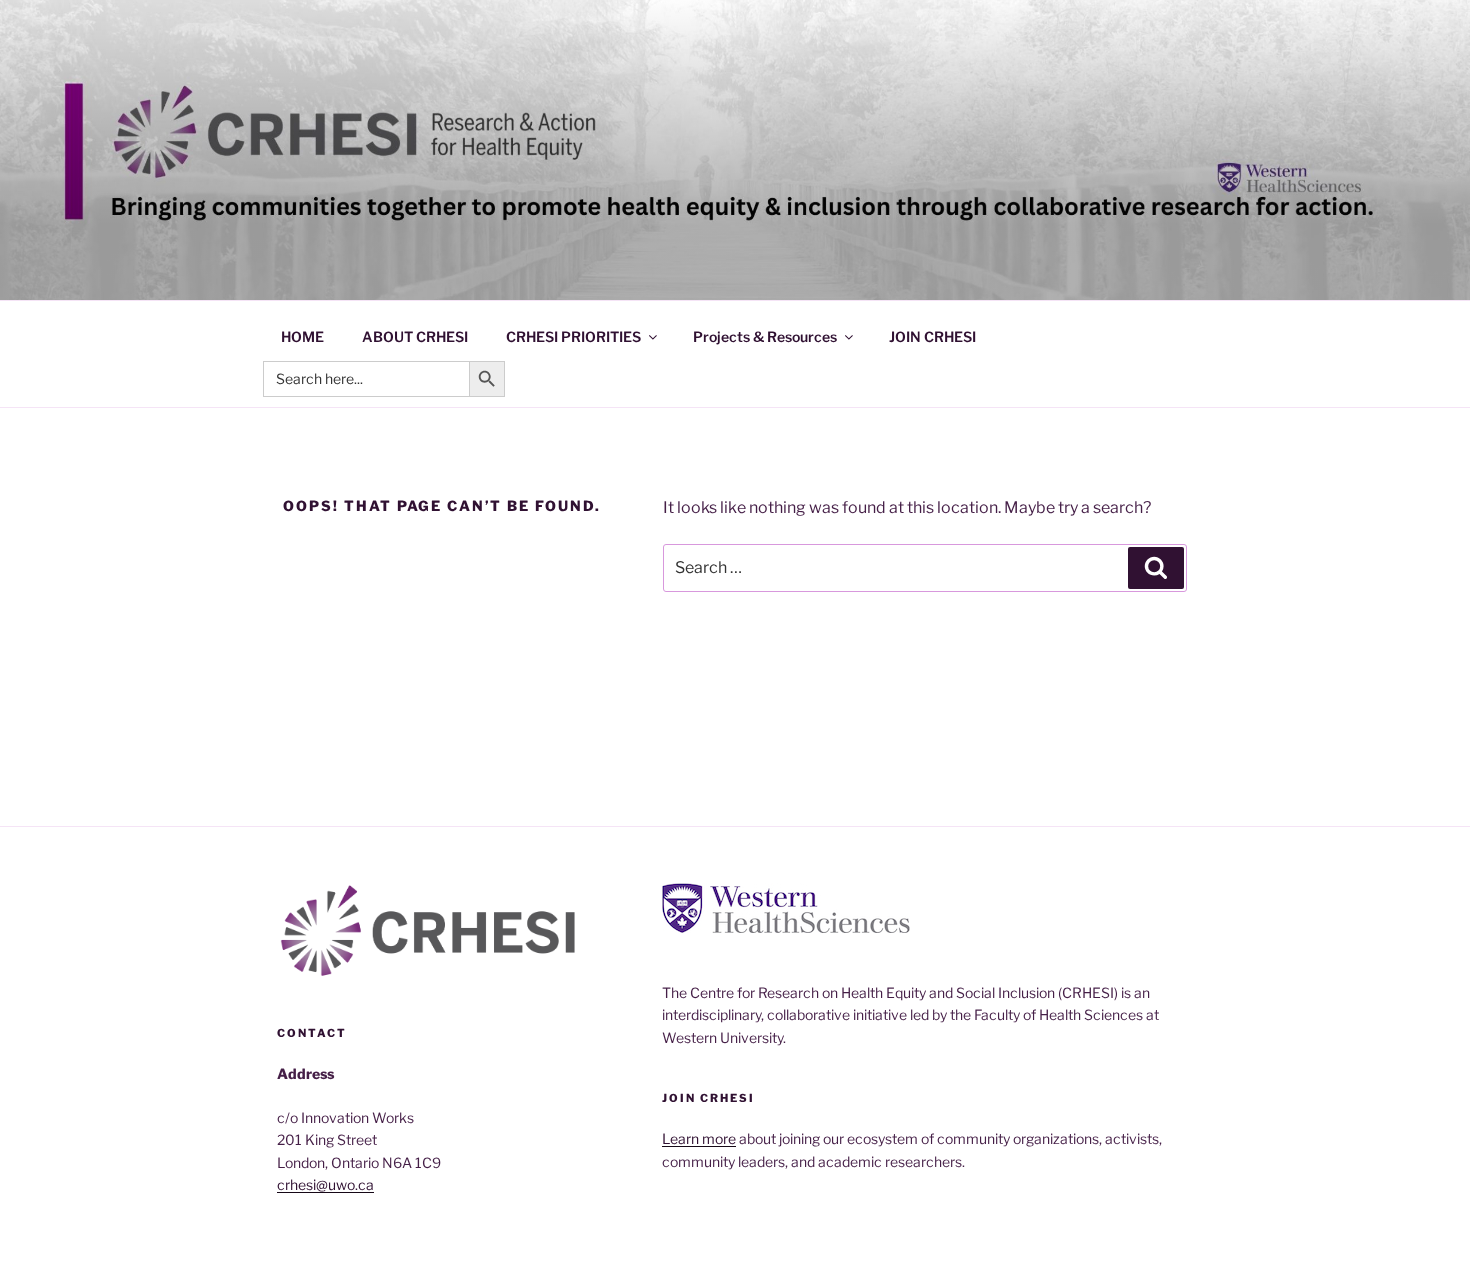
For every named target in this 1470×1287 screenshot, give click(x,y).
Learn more (699, 1138)
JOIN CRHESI (932, 336)
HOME (302, 336)
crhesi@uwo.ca (325, 1184)
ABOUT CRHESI (415, 336)
